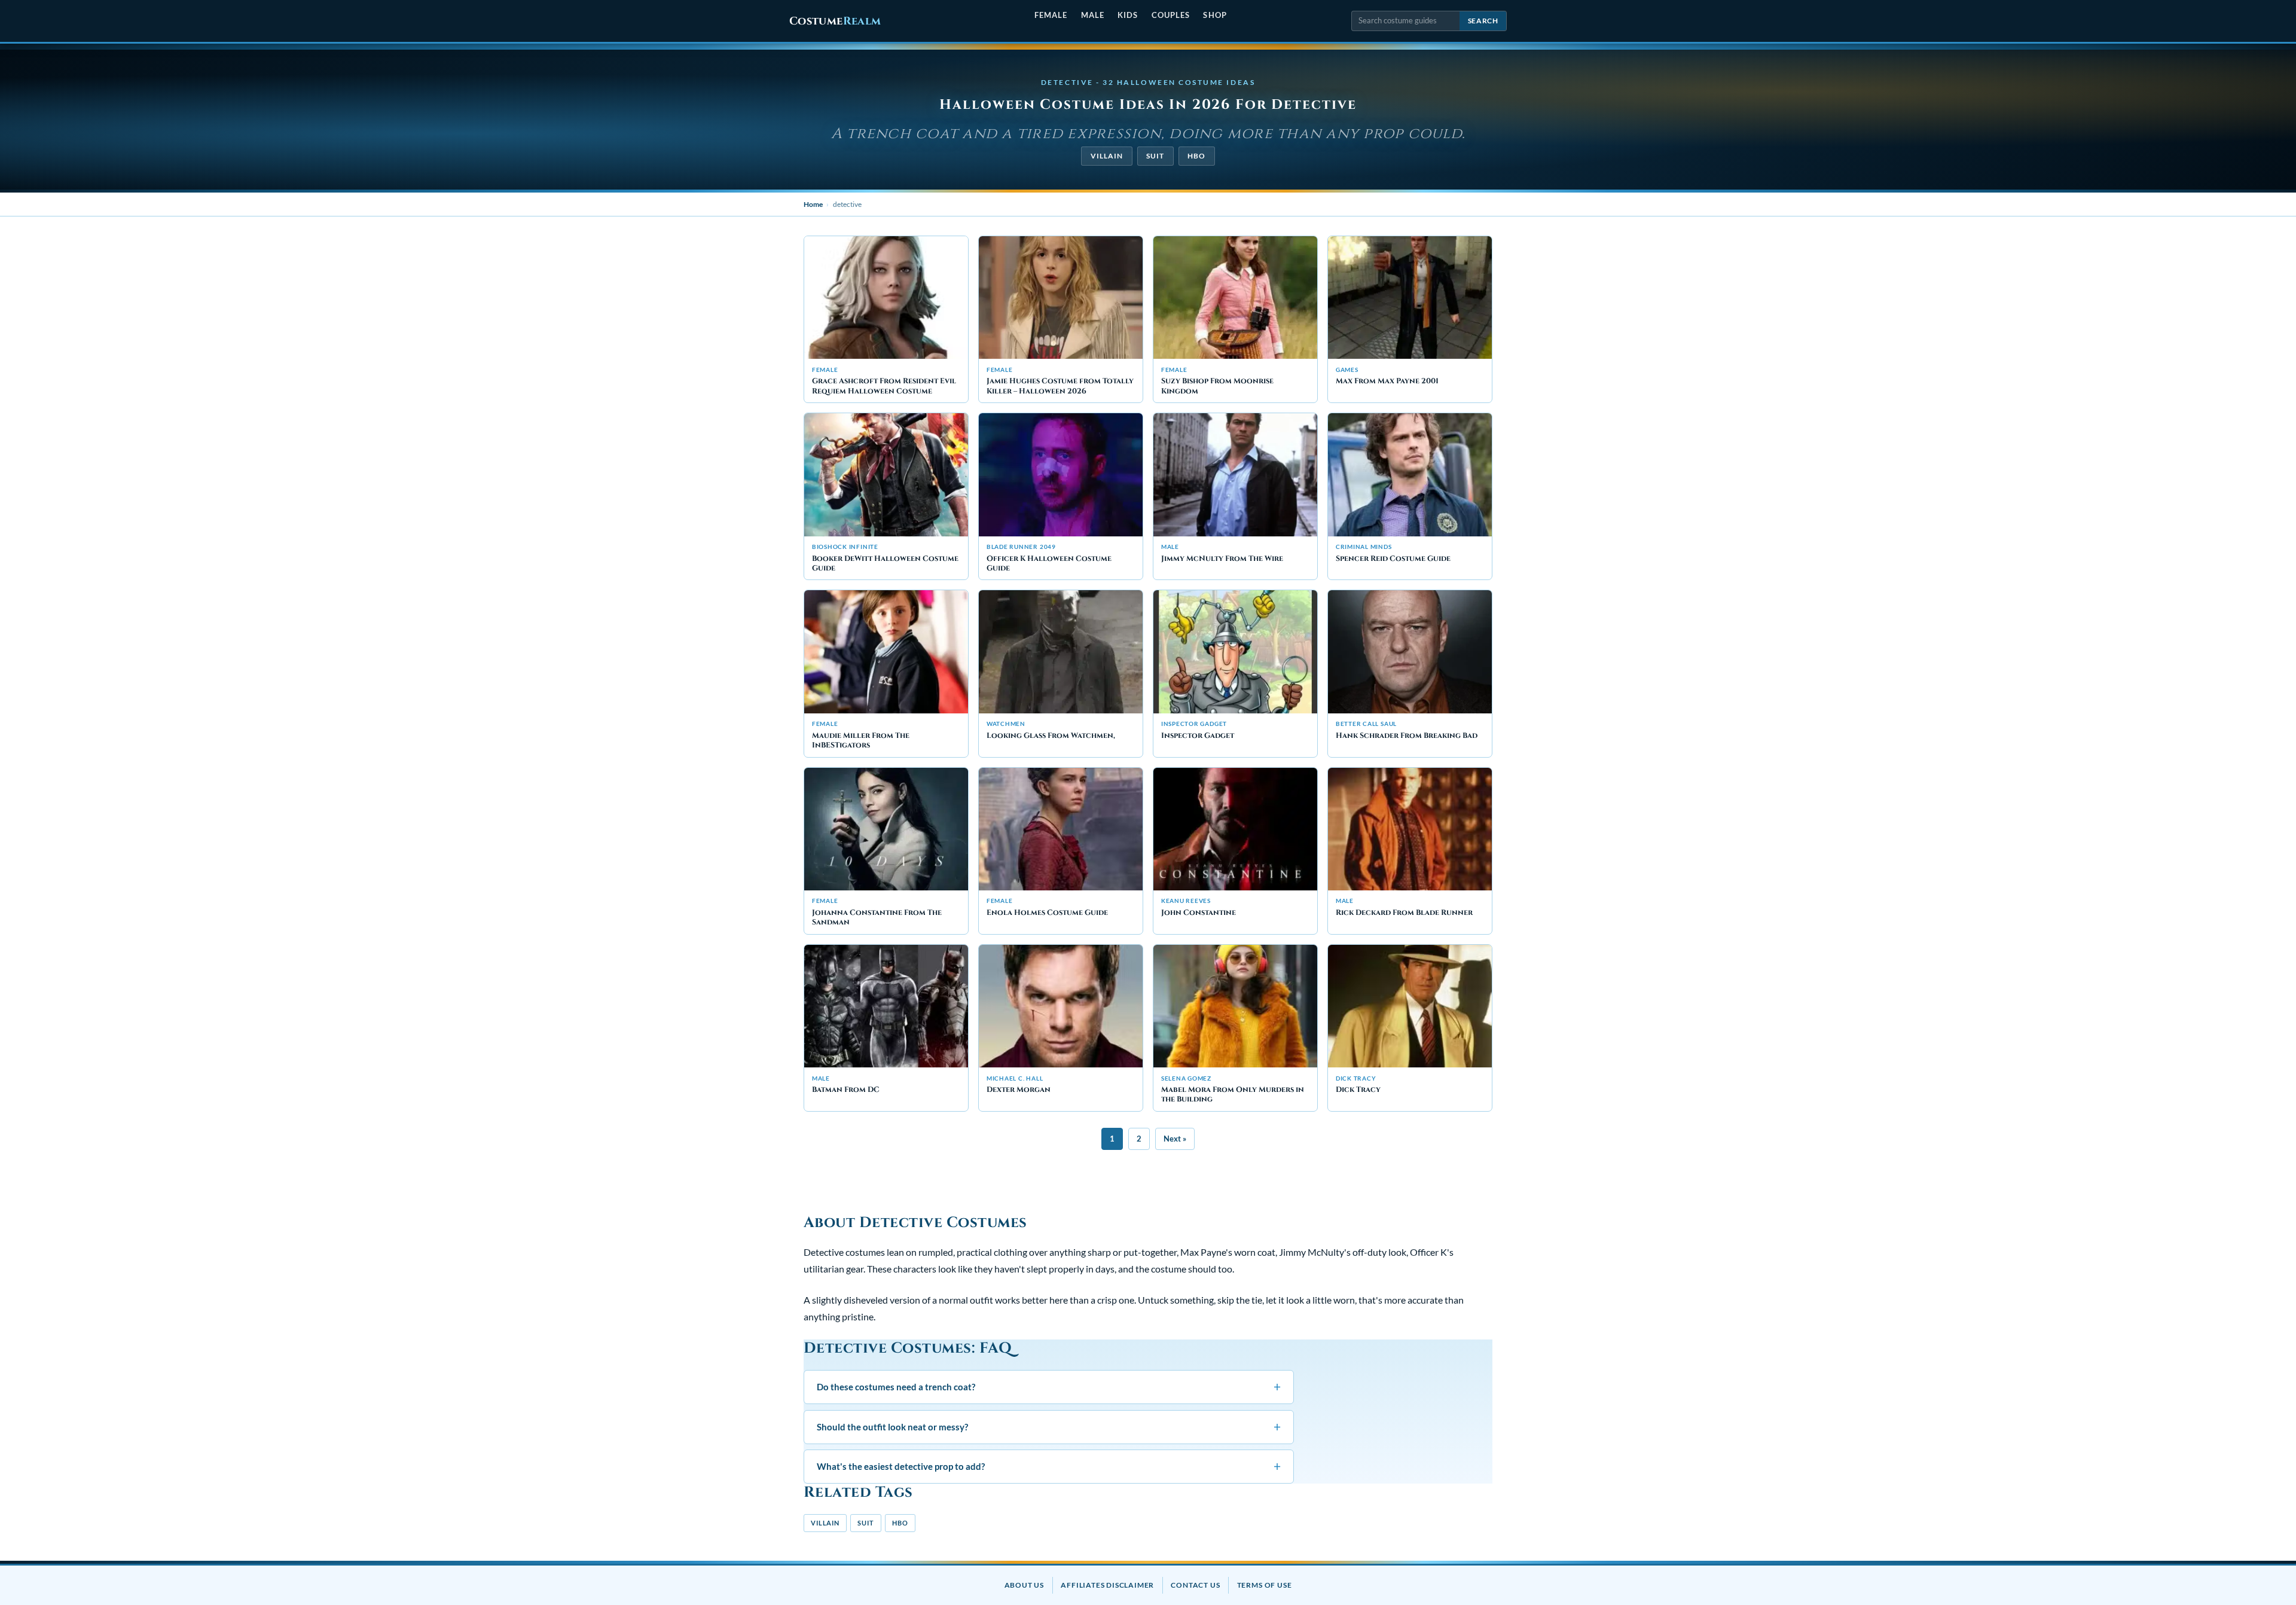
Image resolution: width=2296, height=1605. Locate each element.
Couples (1171, 15)
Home (813, 204)
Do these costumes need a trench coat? (1049, 1386)
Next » (1175, 1139)
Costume (835, 21)
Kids (1128, 15)
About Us (1024, 1585)
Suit (1155, 156)
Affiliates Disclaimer (1107, 1585)
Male (1093, 15)
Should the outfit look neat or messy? (1049, 1427)
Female (1051, 15)
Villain (1107, 156)
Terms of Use (1265, 1585)
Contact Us (1195, 1585)
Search (1483, 21)
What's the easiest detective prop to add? (1049, 1466)
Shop (1215, 15)
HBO (1196, 156)
